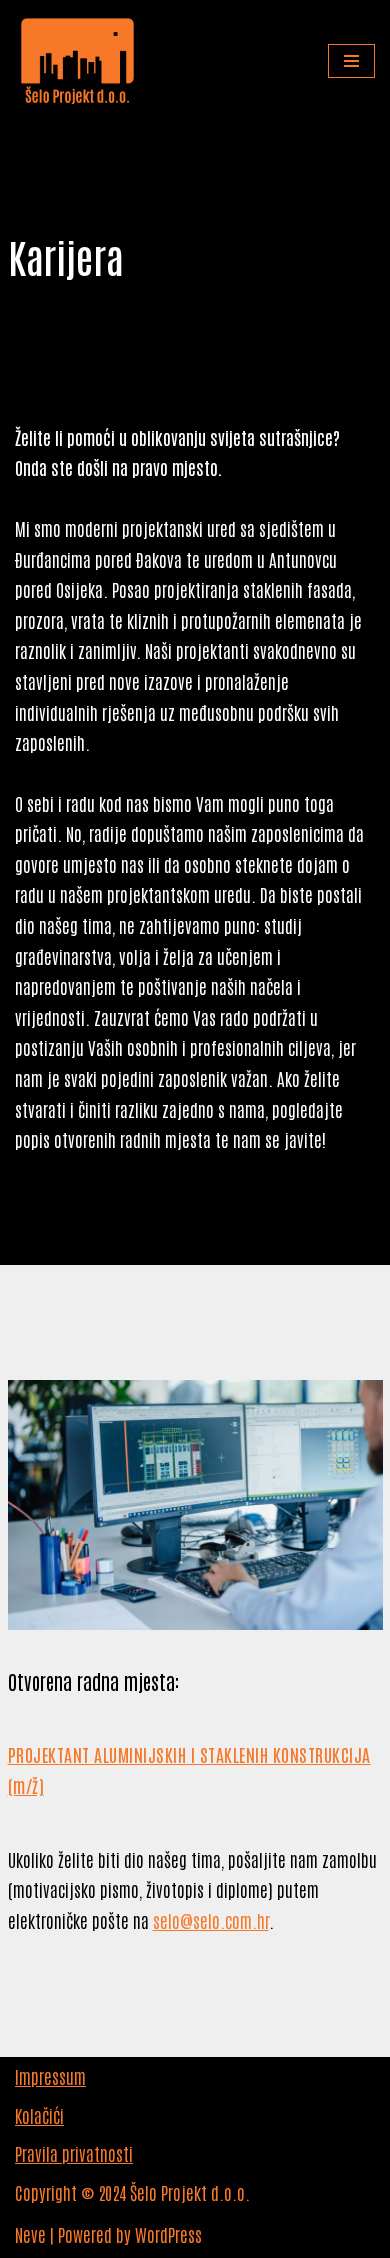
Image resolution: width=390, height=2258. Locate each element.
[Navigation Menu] (351, 61)
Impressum (50, 2076)
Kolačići (39, 2115)
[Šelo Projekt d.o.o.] (77, 61)
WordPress (168, 2234)
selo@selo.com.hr (211, 1920)
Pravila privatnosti (74, 2153)
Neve (30, 2234)
